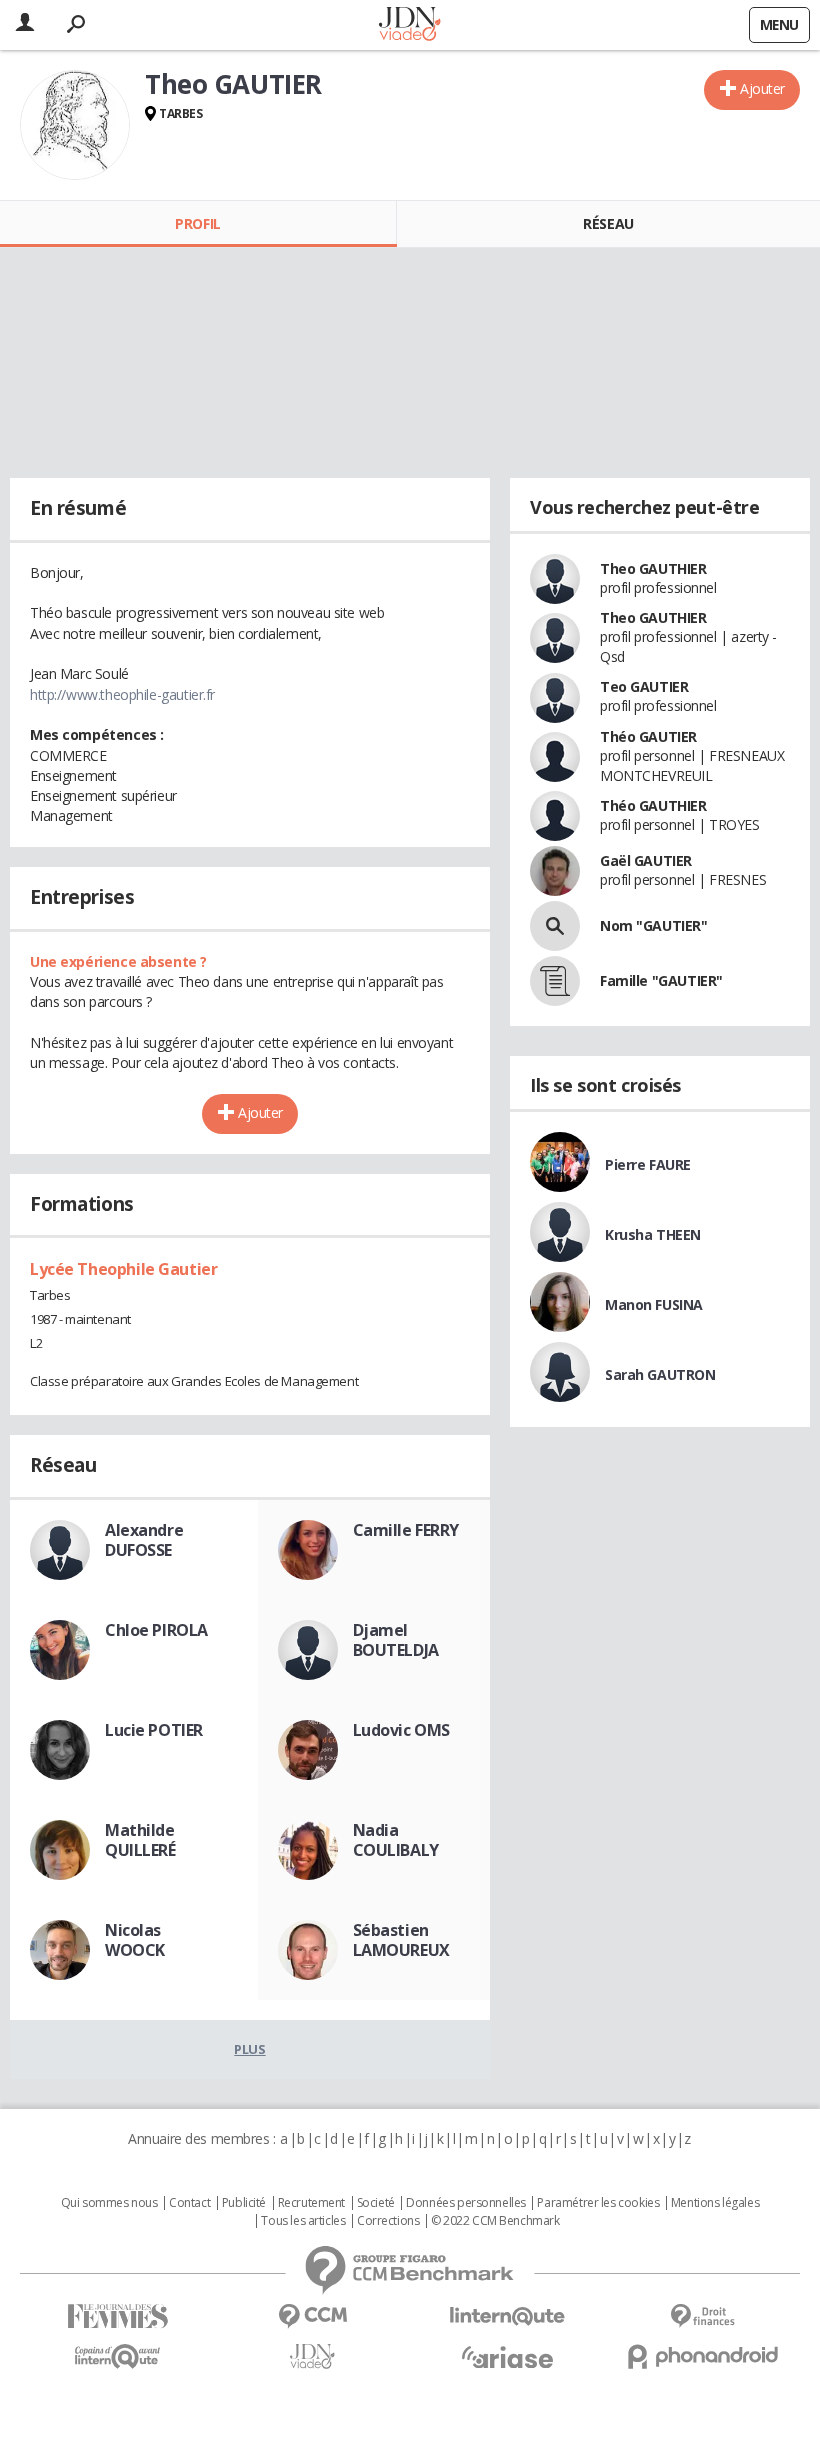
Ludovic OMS (401, 1730)
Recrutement (311, 2203)
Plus (249, 2049)
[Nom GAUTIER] (555, 926)
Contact (189, 2203)
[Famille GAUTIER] (555, 981)
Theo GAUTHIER (653, 568)
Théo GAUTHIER (653, 805)
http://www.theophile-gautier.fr (122, 694)
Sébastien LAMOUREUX (401, 1940)
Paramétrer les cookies (598, 2203)
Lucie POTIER (154, 1730)
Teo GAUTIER (644, 686)
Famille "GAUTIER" (661, 980)
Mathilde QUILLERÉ (140, 1840)
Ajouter (762, 88)
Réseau (608, 223)
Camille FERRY (406, 1530)
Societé (376, 2203)
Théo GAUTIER (648, 736)
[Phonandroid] (702, 2356)
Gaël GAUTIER (646, 860)
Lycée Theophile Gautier (123, 1269)
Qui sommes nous (109, 2203)
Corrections (388, 2221)
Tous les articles (303, 2221)
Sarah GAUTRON (660, 1374)
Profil (197, 223)
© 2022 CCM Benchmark (495, 2221)
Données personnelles (466, 2203)
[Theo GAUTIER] (75, 125)
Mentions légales (715, 2203)
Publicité (244, 2203)
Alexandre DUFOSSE (144, 1540)
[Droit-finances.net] (702, 2316)
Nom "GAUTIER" (654, 925)
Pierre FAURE (648, 1164)
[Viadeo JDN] (312, 2356)
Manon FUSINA (654, 1304)
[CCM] (312, 2316)
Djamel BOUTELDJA (396, 1640)
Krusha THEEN (653, 1234)
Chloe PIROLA (156, 1630)
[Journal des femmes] (117, 2316)
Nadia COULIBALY (396, 1840)
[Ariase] (507, 2357)
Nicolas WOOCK (135, 1940)
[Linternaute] (507, 2316)
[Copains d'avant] (117, 2356)
